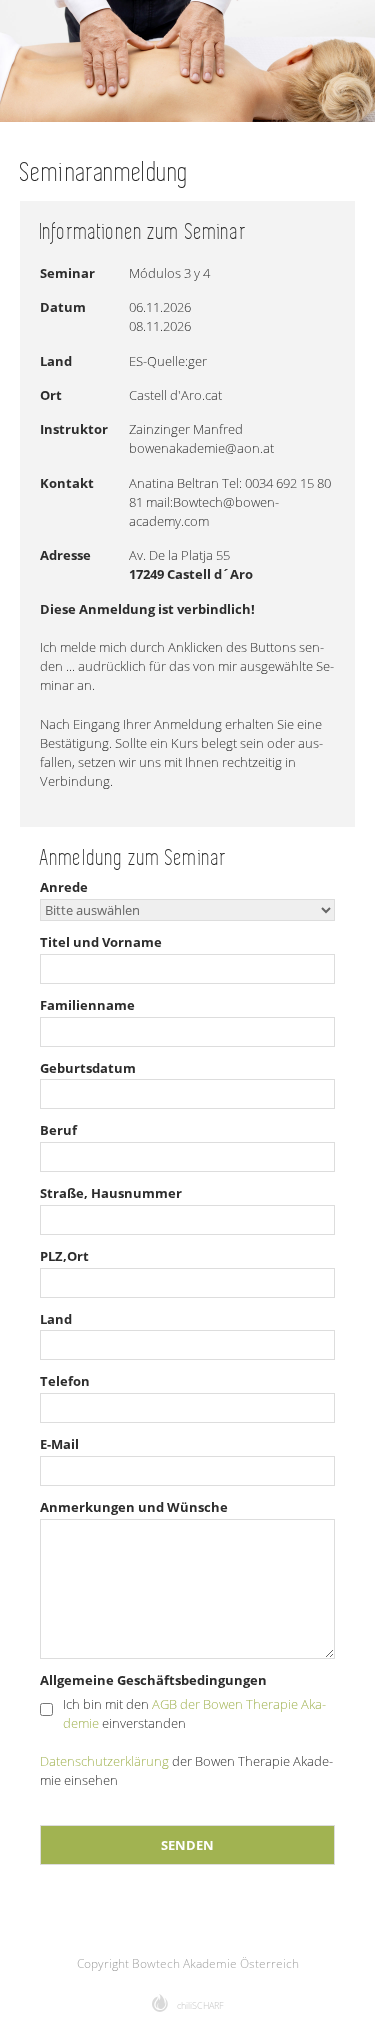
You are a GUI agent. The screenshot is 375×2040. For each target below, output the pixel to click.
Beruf (58, 1130)
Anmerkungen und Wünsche (134, 1507)
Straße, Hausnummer (111, 1193)
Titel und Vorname (101, 942)
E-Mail (59, 1444)
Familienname (87, 1005)
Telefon (65, 1381)
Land (56, 1319)
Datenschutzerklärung (104, 1761)
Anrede (64, 887)
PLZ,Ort (64, 1256)
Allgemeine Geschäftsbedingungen (153, 1680)
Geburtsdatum (88, 1068)
